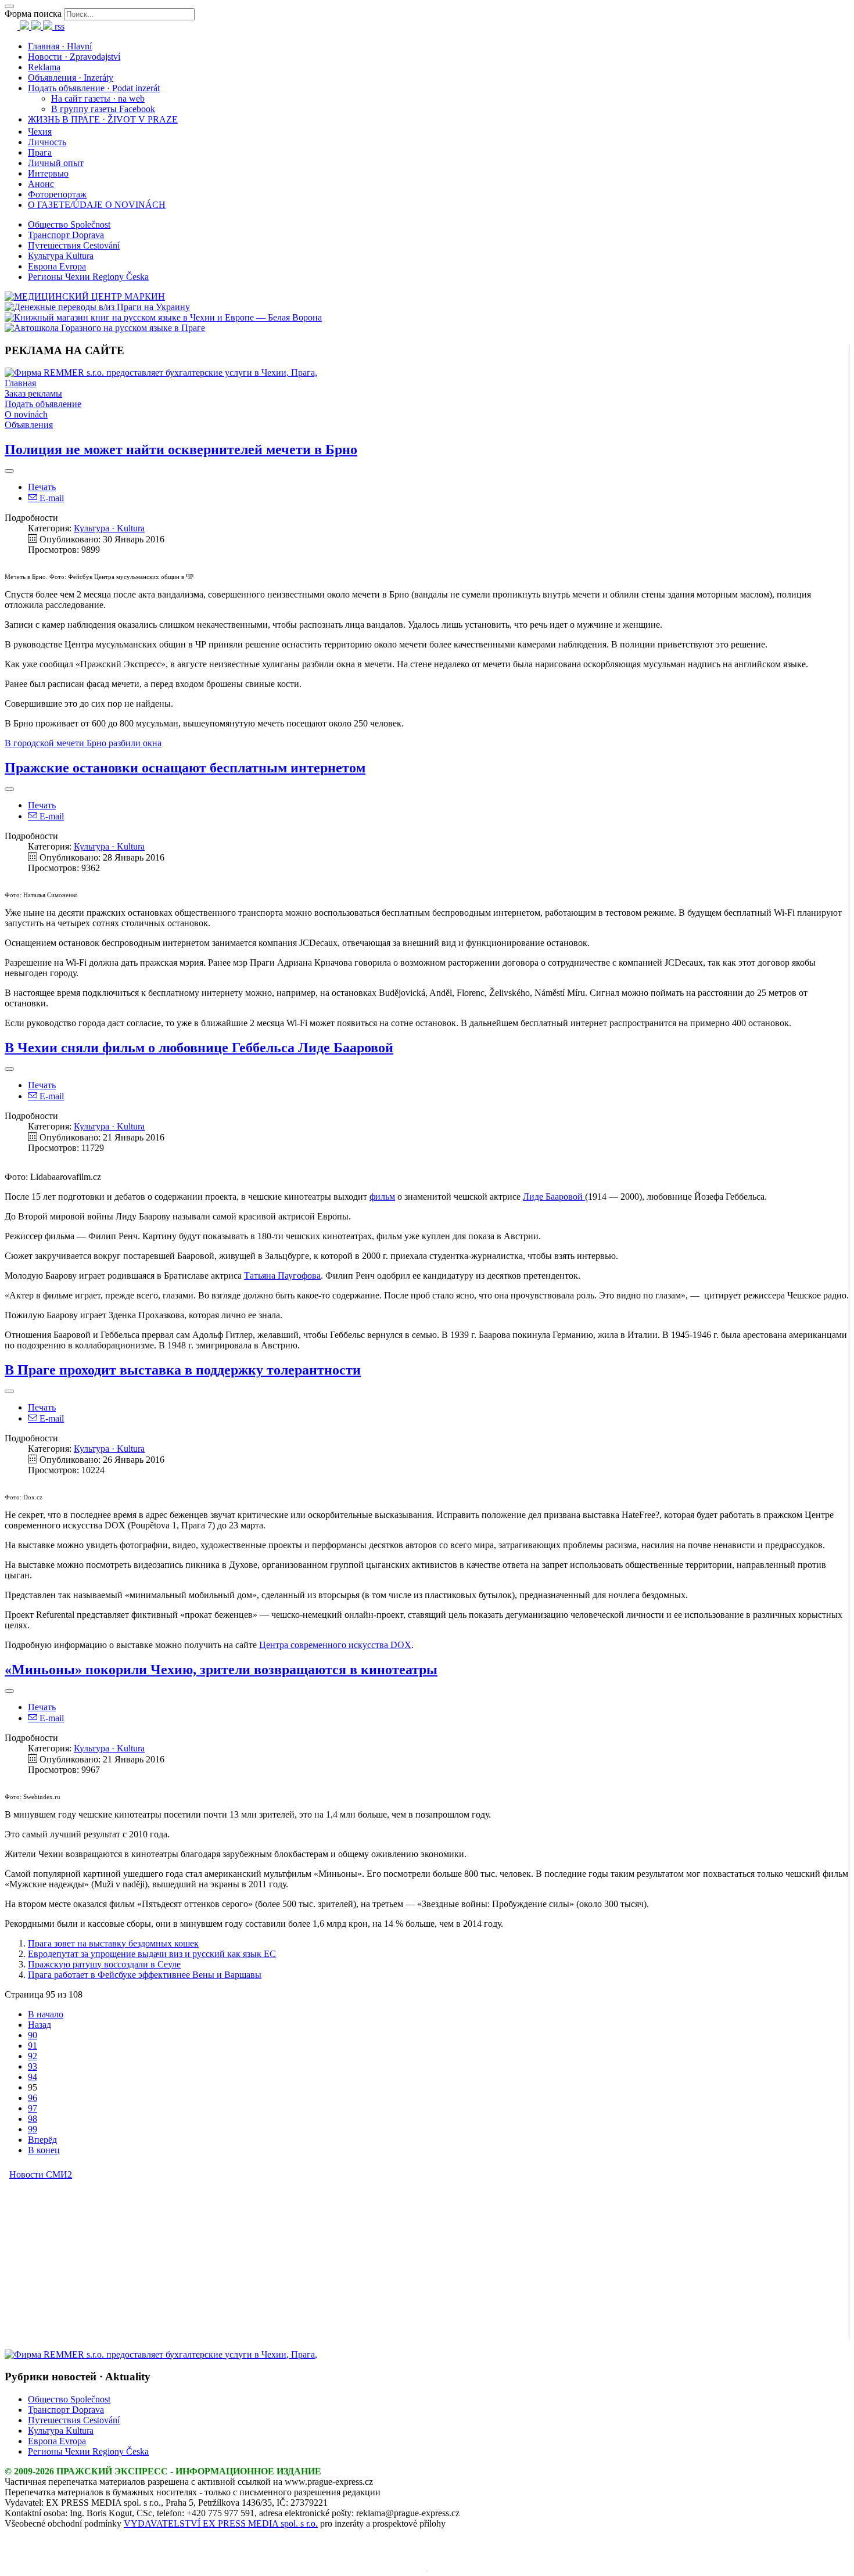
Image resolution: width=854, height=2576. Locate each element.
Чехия (40, 132)
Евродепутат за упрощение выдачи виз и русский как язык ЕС (152, 1954)
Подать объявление (43, 404)
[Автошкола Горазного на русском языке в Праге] (105, 328)
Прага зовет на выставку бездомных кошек (113, 1943)
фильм (382, 1197)
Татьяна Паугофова (282, 1276)
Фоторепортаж (57, 194)
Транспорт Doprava (66, 235)
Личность (47, 142)
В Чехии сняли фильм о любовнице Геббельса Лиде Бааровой (199, 1048)
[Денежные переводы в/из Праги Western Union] (97, 307)
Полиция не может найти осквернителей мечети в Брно (181, 449)
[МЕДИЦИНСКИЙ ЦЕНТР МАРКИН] (85, 296)
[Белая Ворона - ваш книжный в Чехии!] (163, 317)
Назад (40, 2025)
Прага (40, 152)
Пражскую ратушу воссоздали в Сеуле (104, 1964)
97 (33, 2108)
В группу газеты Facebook (103, 109)
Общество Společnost (69, 224)
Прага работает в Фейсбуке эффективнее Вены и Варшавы (145, 1975)
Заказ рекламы (33, 393)
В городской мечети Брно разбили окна (83, 743)
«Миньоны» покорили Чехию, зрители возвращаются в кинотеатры (221, 1670)
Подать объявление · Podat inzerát (94, 88)
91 (33, 2046)
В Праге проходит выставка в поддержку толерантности (183, 1370)
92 (33, 2056)
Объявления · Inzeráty (71, 78)
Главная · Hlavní (60, 46)
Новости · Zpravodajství (74, 57)
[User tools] (9, 471)
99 (33, 2129)
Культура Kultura (61, 256)
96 (33, 2098)
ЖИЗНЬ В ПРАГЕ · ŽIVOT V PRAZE (103, 119)
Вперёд (42, 2140)
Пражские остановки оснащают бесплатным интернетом (185, 768)
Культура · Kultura (109, 528)
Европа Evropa (57, 266)
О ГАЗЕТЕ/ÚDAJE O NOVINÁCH (97, 205)
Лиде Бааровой (554, 1197)
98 (33, 2119)
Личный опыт (56, 163)
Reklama (44, 67)
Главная (20, 383)
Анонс (41, 184)
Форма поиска (33, 14)
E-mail (51, 498)
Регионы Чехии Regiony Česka (88, 277)
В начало (46, 2014)
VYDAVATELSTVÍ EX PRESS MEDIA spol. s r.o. (221, 2523)
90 (33, 2035)
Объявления (29, 425)
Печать (42, 487)
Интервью (48, 173)
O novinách (26, 414)
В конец (44, 2150)
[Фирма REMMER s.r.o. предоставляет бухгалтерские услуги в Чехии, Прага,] (161, 373)
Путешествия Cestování (74, 245)
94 (33, 2077)
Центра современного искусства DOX (335, 1645)
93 (33, 2066)
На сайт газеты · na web (98, 98)
